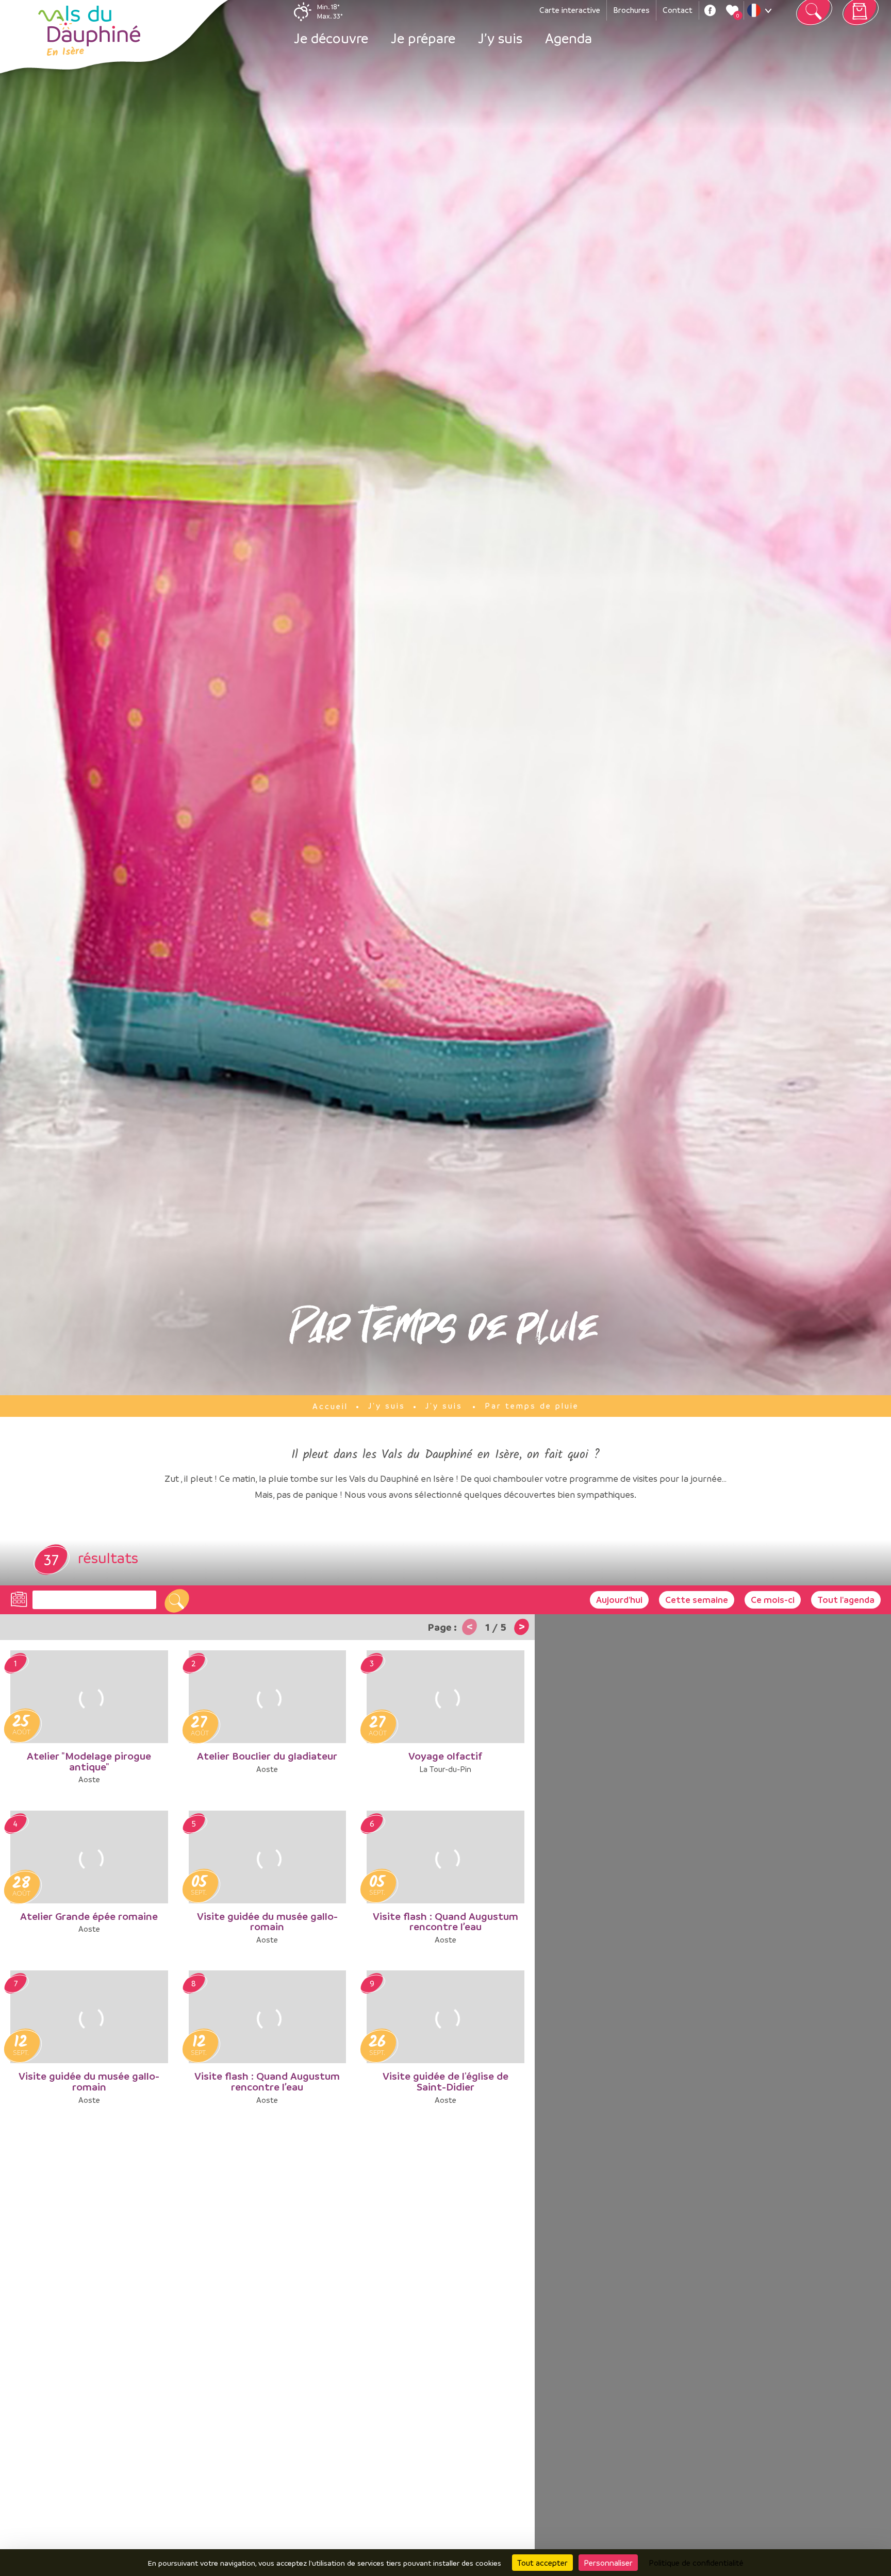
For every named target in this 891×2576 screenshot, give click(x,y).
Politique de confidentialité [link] (696, 2563)
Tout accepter (542, 2563)
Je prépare (423, 38)
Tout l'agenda (846, 1600)
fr (762, 13)
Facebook (710, 10)
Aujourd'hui (619, 1600)
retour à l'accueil (89, 31)
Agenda (568, 38)
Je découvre (331, 38)
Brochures (631, 10)
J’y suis (500, 38)
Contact (678, 10)
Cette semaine (697, 1600)
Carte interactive (570, 10)
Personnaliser (608, 2563)
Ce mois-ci (773, 1600)
